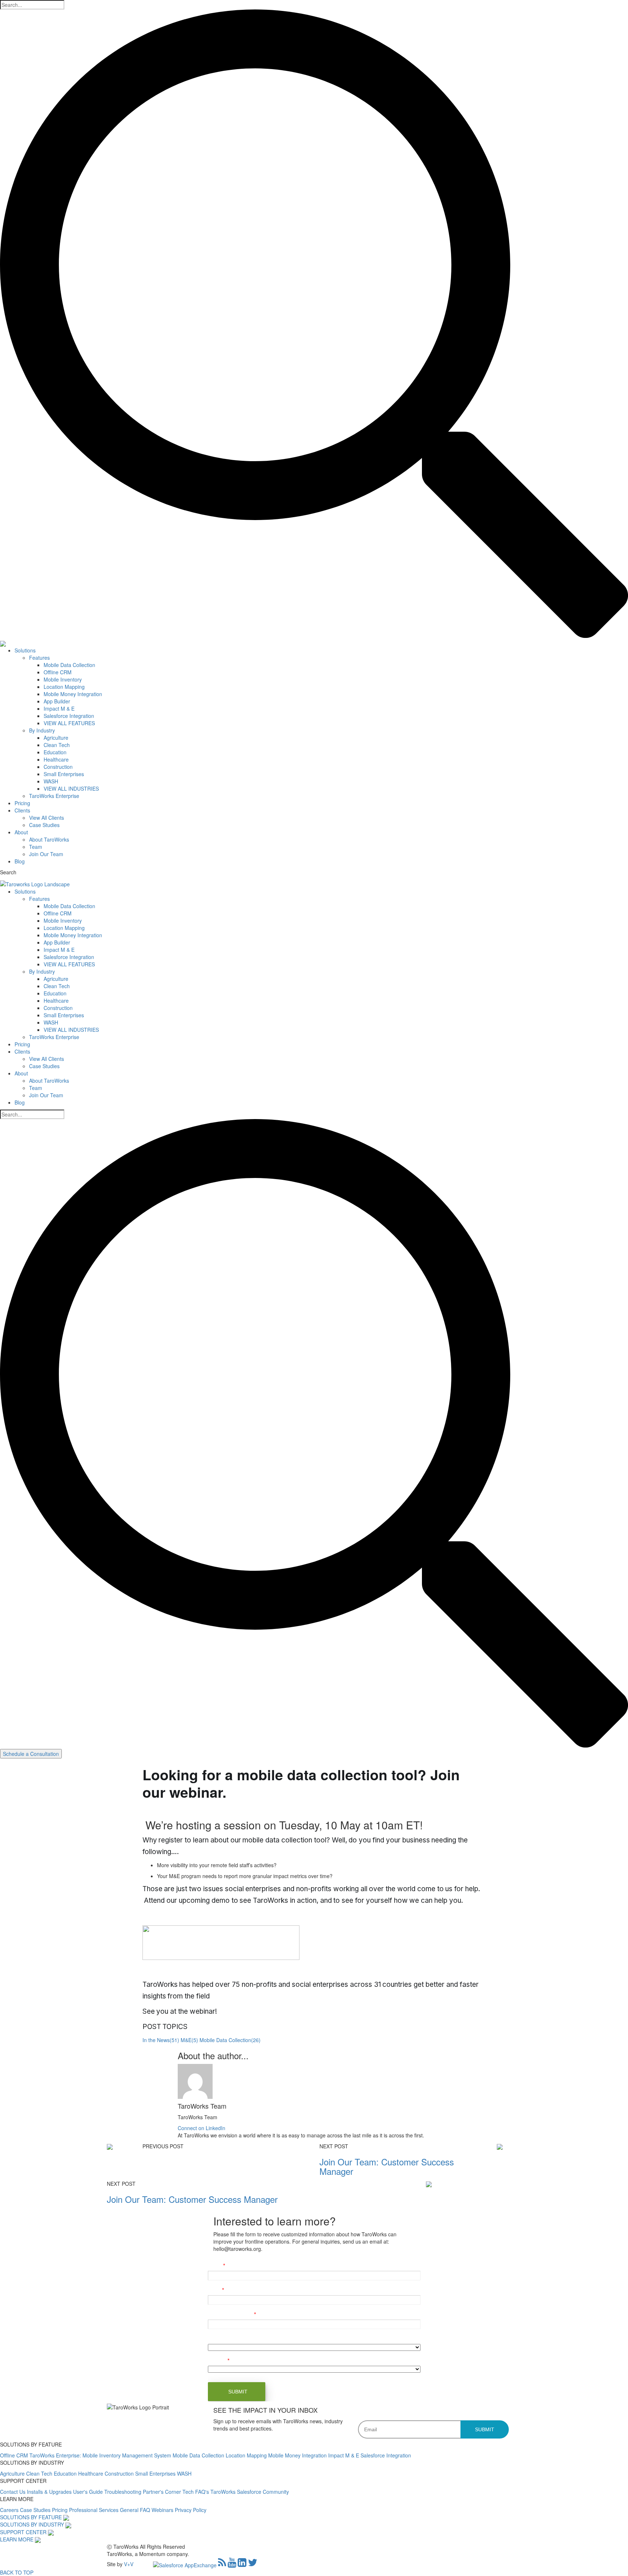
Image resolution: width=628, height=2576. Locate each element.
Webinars (163, 2510)
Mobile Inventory (63, 679)
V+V (129, 2564)
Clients (22, 810)
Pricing (22, 803)
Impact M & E (59, 708)
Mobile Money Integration (73, 694)
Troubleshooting (124, 2492)
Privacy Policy (191, 2510)
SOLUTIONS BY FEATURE (31, 2517)
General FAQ (136, 2510)
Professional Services (94, 2510)
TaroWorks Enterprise (54, 796)
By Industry (42, 730)
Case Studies (44, 825)
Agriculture (56, 738)
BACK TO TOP (17, 2572)
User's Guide (89, 2492)
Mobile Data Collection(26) (230, 2040)
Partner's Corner (163, 2492)
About (21, 832)
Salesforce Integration (69, 716)
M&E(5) (189, 2040)
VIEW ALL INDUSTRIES (71, 788)
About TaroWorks (49, 839)
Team (36, 847)
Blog (20, 861)
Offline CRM (58, 672)
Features (39, 658)
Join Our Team (46, 854)
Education (55, 752)
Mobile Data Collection (69, 665)
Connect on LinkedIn (202, 2128)
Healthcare (56, 759)
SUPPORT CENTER (23, 2532)
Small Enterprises (64, 774)
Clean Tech (57, 745)
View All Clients (47, 818)
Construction (58, 767)
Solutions (25, 650)
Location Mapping (64, 687)
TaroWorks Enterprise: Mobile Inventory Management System (101, 2455)
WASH (51, 781)
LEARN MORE (17, 2539)
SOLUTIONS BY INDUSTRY (32, 2524)
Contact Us (13, 2492)
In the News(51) (161, 2040)
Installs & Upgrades (50, 2492)
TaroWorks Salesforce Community (250, 2492)
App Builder (57, 701)
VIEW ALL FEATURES (69, 723)
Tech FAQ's (196, 2492)
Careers (10, 2510)
